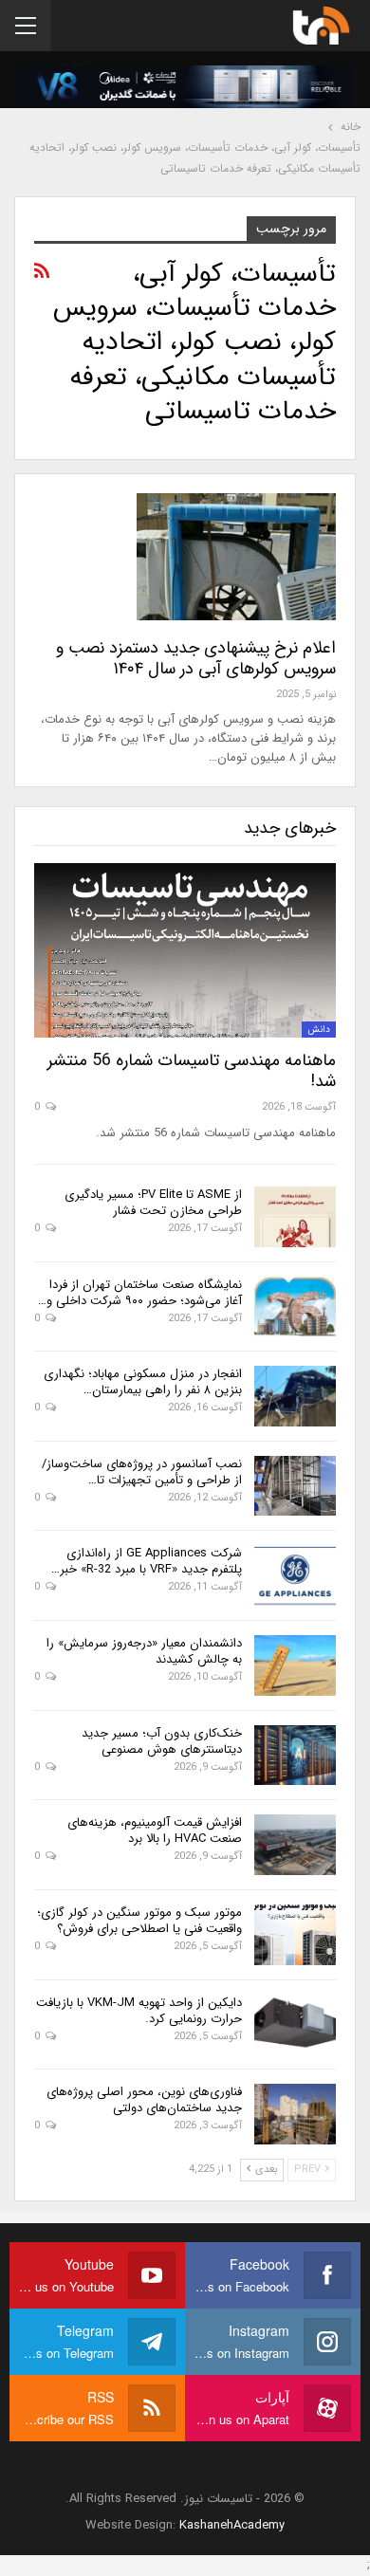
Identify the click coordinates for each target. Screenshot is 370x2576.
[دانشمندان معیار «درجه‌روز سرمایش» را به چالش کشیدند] (295, 1665)
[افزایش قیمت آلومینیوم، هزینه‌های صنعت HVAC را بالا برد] (295, 1845)
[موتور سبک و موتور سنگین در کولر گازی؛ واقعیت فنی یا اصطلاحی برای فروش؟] (295, 1935)
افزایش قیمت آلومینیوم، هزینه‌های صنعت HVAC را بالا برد (155, 1831)
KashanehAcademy (232, 2525)
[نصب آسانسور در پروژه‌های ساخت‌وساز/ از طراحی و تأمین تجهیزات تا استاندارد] (295, 1486)
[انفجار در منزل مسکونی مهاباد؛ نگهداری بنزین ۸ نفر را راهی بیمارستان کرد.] (295, 1396)
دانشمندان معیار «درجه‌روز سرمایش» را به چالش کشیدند (144, 1651)
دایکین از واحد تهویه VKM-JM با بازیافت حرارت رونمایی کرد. (139, 2011)
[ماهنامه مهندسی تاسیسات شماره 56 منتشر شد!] (185, 950)
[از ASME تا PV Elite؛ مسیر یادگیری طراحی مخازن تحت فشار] (295, 1217)
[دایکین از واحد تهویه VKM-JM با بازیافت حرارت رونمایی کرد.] (295, 2025)
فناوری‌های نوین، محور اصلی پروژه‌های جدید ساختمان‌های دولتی (144, 2100)
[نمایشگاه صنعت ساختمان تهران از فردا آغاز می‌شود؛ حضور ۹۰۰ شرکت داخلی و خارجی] (295, 1307)
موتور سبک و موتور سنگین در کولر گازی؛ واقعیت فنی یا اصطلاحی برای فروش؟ (139, 1921)
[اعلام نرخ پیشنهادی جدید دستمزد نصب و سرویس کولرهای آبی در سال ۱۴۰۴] (236, 557)
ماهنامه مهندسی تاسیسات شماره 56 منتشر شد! (192, 1071)
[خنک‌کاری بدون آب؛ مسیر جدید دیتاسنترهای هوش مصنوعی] (295, 1756)
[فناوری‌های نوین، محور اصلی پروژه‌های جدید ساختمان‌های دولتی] (295, 2114)
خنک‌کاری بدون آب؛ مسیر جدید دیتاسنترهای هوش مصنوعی (162, 1741)
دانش (319, 1030)
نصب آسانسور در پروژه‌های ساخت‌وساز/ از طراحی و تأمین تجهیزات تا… (142, 1472)
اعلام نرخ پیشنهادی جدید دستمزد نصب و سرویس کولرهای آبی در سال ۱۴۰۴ (196, 658)
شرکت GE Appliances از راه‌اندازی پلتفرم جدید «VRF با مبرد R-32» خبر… (147, 1561)
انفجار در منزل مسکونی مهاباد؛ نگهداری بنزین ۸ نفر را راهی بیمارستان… (143, 1382)
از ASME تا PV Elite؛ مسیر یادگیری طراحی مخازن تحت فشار (153, 1203)
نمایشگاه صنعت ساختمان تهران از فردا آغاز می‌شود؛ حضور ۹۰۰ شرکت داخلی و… (140, 1293)
